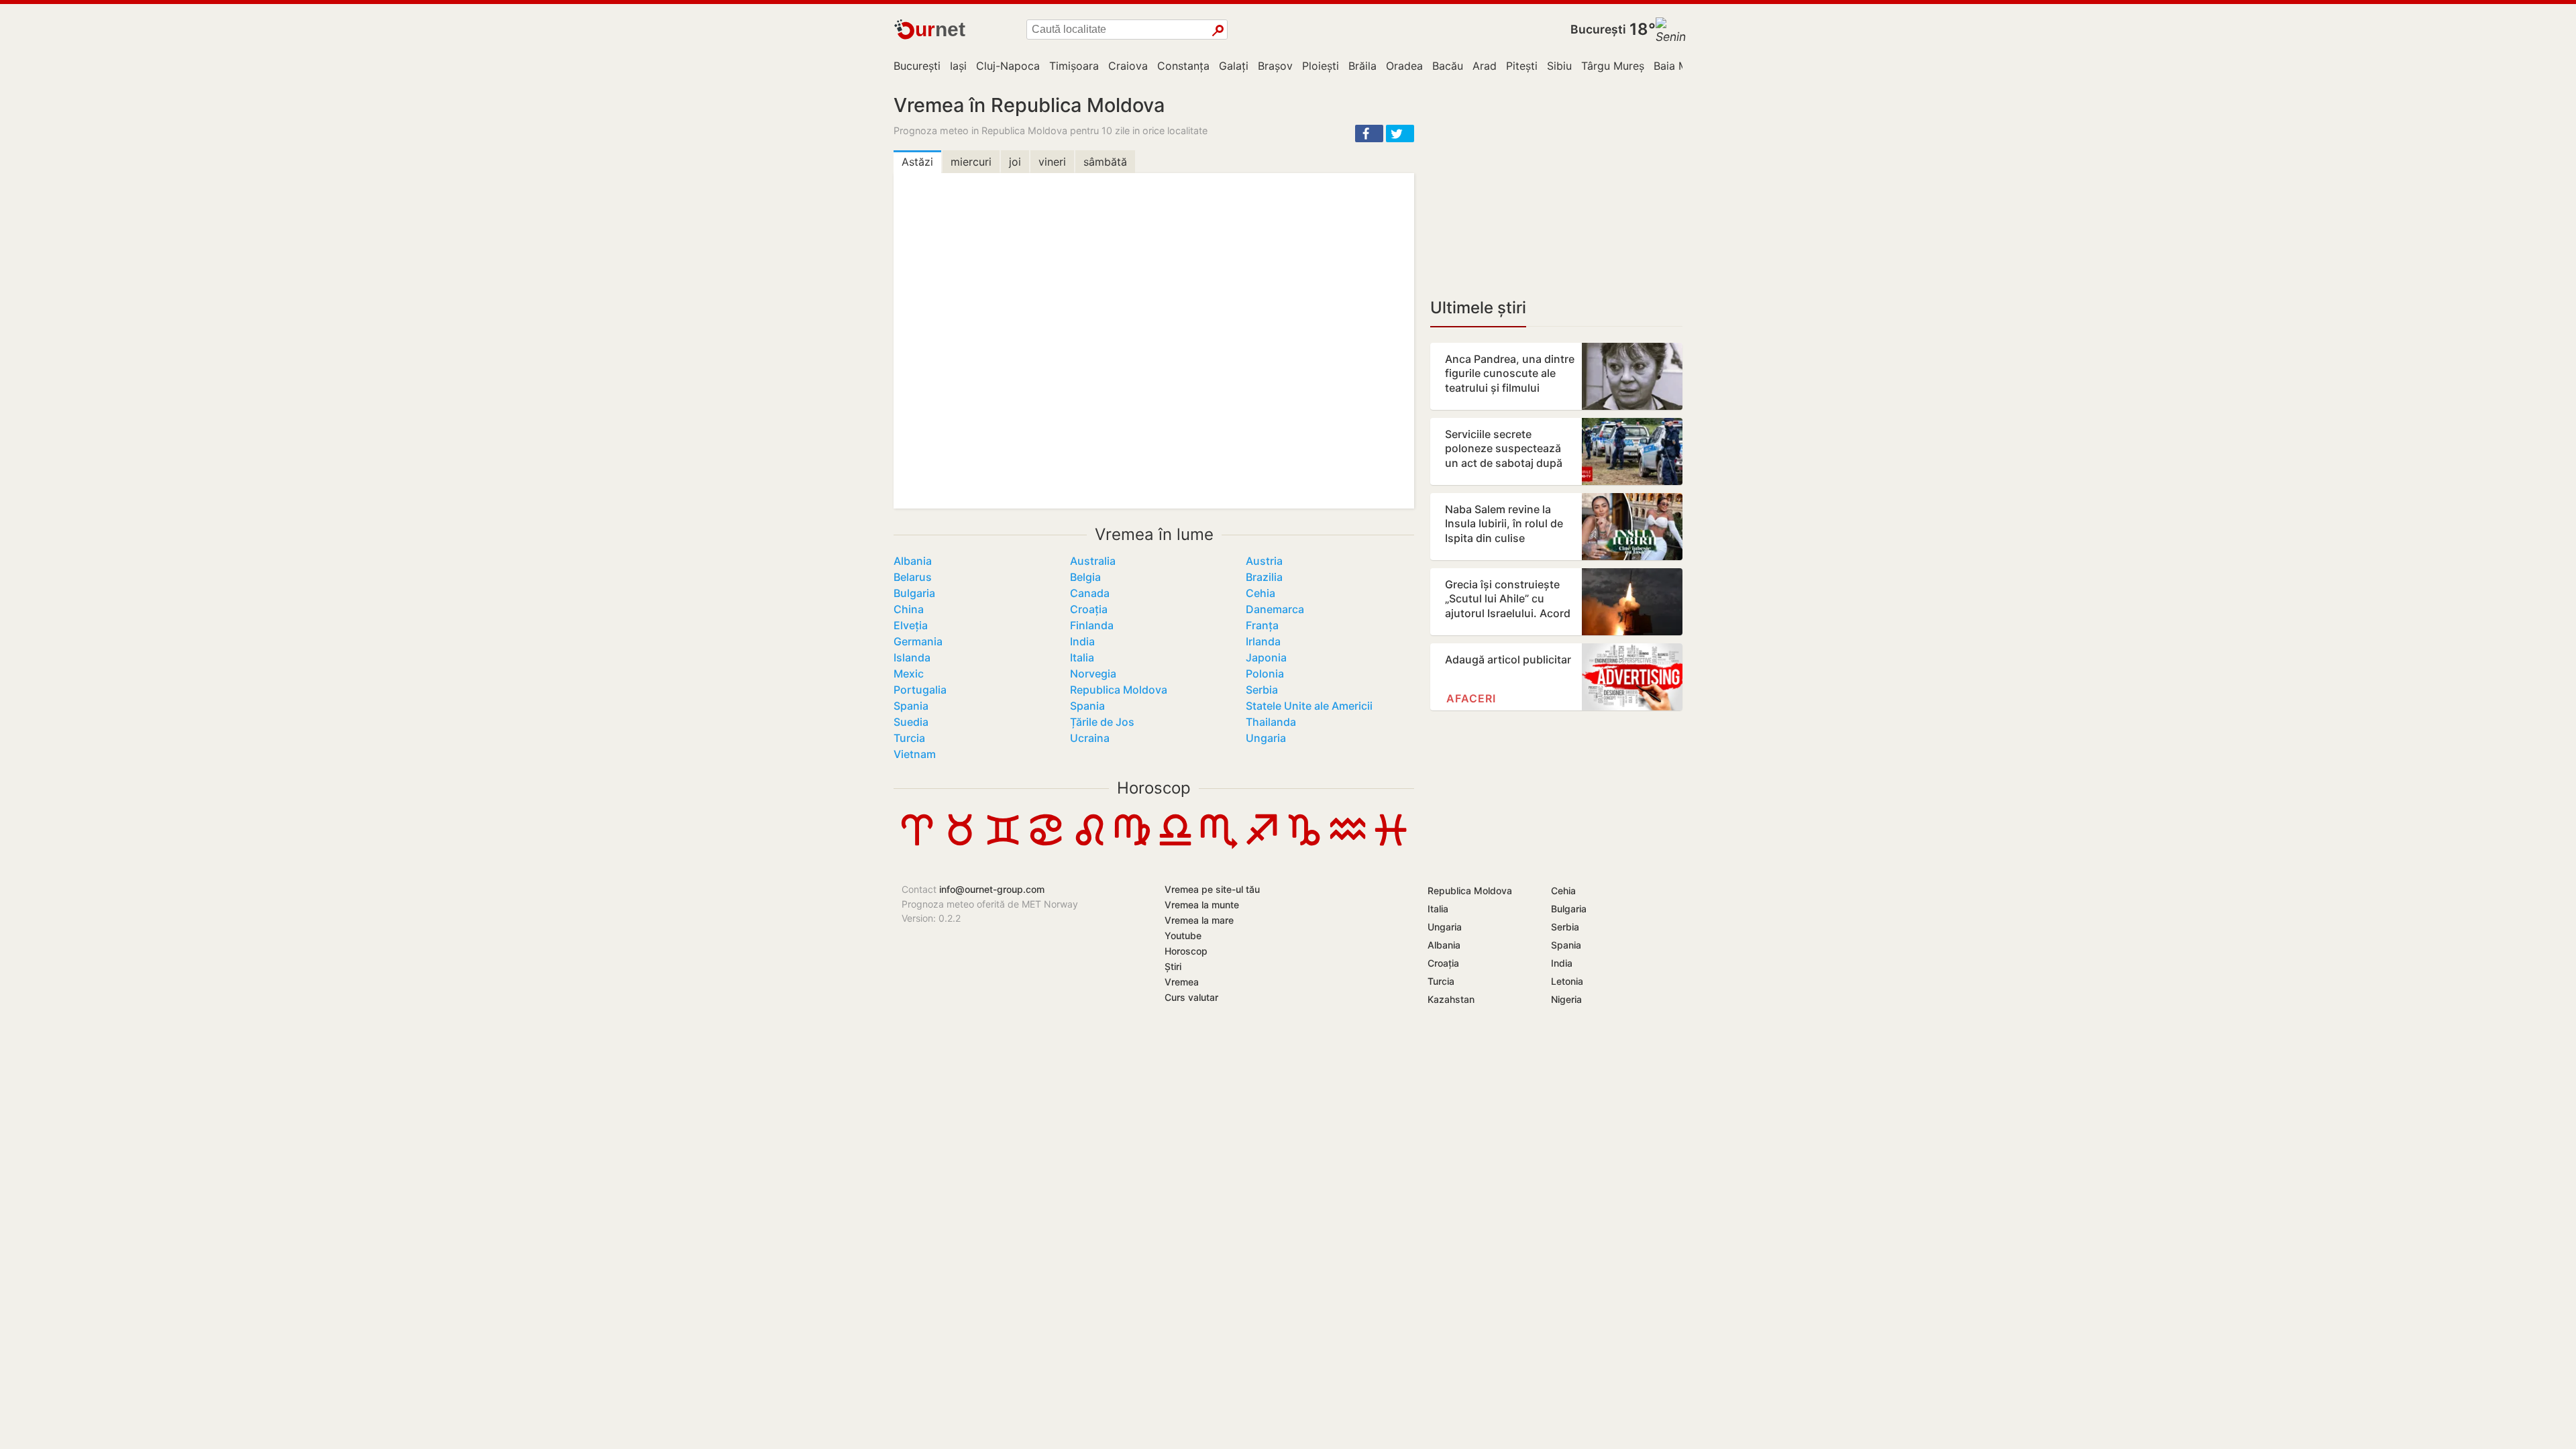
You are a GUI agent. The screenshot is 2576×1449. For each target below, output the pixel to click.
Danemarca (1275, 609)
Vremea (1182, 982)
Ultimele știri (1478, 308)
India (1082, 641)
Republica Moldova (1119, 690)
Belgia (1085, 577)
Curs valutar (1191, 997)
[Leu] (1089, 845)
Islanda (912, 657)
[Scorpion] (1218, 845)
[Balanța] (1175, 845)
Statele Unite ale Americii (1309, 706)
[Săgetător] (1261, 845)
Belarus (913, 577)
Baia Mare (1679, 66)
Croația (1089, 609)
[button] (1369, 133)
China (909, 609)
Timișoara (1074, 66)
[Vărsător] (1348, 845)
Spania (911, 706)
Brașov (1275, 66)
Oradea (1404, 66)
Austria (1264, 561)
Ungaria (1266, 738)
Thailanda (1271, 722)
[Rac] (1046, 845)
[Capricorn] (1304, 845)
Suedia (911, 722)
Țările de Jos (1102, 722)
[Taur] (960, 845)
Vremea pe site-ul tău (1212, 889)
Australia (1093, 561)
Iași (958, 66)
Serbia (1262, 690)
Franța (1262, 625)
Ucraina (1090, 738)
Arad (1485, 66)
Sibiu (1559, 66)
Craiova (1128, 66)
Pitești (1522, 66)
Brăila (1362, 66)
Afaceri (1471, 698)
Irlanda (1263, 641)
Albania (913, 561)
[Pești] (1391, 845)
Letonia (1567, 981)
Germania (918, 641)
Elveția (911, 625)
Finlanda (1092, 625)
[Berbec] (917, 845)
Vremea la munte (1202, 905)
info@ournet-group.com (992, 889)
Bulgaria (914, 593)
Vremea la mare (1199, 920)
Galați (1234, 66)
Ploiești (1321, 66)
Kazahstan (1451, 999)
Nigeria (1566, 999)
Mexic (909, 674)
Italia (1082, 657)
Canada (1090, 593)
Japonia (1266, 657)
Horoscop (1154, 788)
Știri (1173, 966)
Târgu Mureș (1613, 66)
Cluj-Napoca (1008, 66)
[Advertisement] (1556, 188)
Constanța (1183, 66)
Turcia (909, 738)
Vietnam (915, 754)
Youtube (1183, 935)
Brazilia (1264, 577)
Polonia (1265, 674)
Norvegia (1093, 674)
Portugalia (920, 690)
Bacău (1448, 66)
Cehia (1260, 593)
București (1598, 29)
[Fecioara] (1132, 845)
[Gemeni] (1003, 845)
